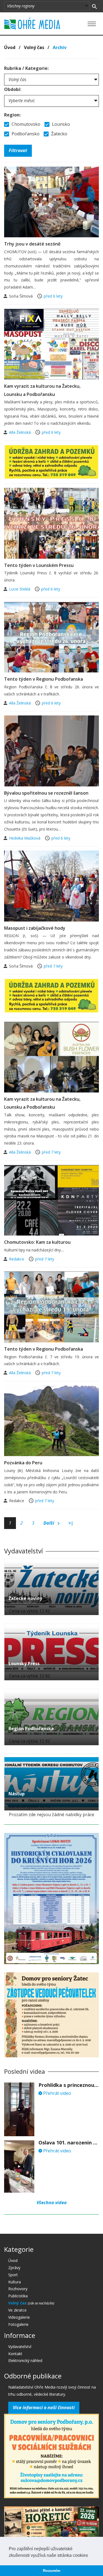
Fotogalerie (18, 2324)
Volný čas (34, 47)
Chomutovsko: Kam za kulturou (37, 1242)
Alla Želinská (20, 432)
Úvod (10, 47)
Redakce (17, 1259)
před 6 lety (53, 296)
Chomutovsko (25, 124)
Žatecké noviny (25, 1598)
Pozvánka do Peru (23, 1463)
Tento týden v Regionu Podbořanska (44, 679)
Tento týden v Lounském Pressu (39, 565)
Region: (12, 115)
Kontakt (15, 2354)
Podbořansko (25, 134)
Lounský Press (24, 1664)
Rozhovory (18, 2289)
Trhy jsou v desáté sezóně (32, 244)
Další (49, 1523)
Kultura (15, 2282)
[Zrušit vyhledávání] (94, 6)
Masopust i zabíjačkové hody (35, 928)
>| (71, 1523)
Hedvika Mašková (25, 838)
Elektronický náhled (25, 2360)
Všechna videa (52, 2203)
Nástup (17, 1794)
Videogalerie (19, 2317)
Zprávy (14, 2268)
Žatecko (59, 134)
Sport (13, 2275)
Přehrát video (57, 2093)
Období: (13, 89)
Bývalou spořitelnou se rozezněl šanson (46, 793)
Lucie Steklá (20, 589)
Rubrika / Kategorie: (26, 68)
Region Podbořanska (31, 1728)
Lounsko (60, 124)
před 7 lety (53, 966)
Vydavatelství (20, 2347)
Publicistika (18, 2296)
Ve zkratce (17, 2310)
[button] (90, 2556)
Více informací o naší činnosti (44, 2407)
